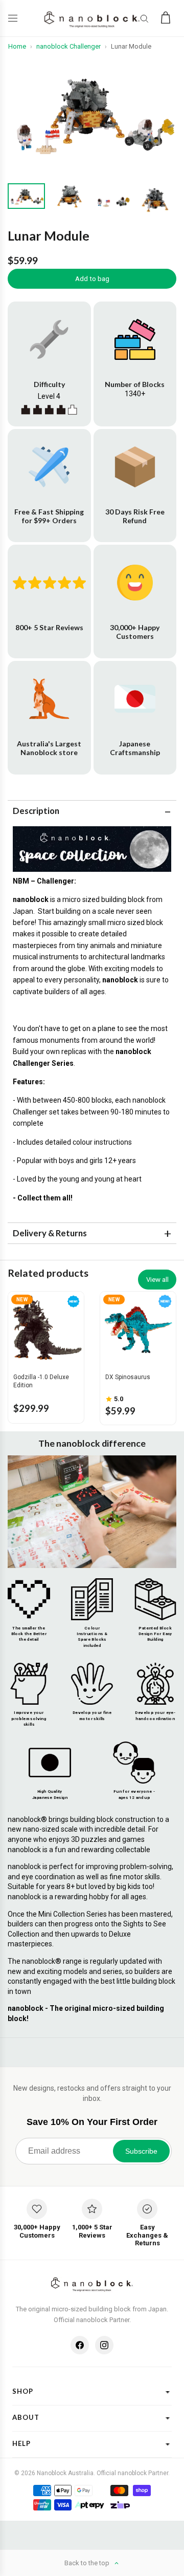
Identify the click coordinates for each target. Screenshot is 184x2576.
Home (17, 46)
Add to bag (92, 279)
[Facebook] (80, 2345)
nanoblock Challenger (68, 46)
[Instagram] (104, 2345)
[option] (92, 113)
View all (157, 1280)
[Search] (144, 18)
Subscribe (141, 2151)
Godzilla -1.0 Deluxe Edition (41, 1381)
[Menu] (15, 18)
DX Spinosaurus (128, 1377)
